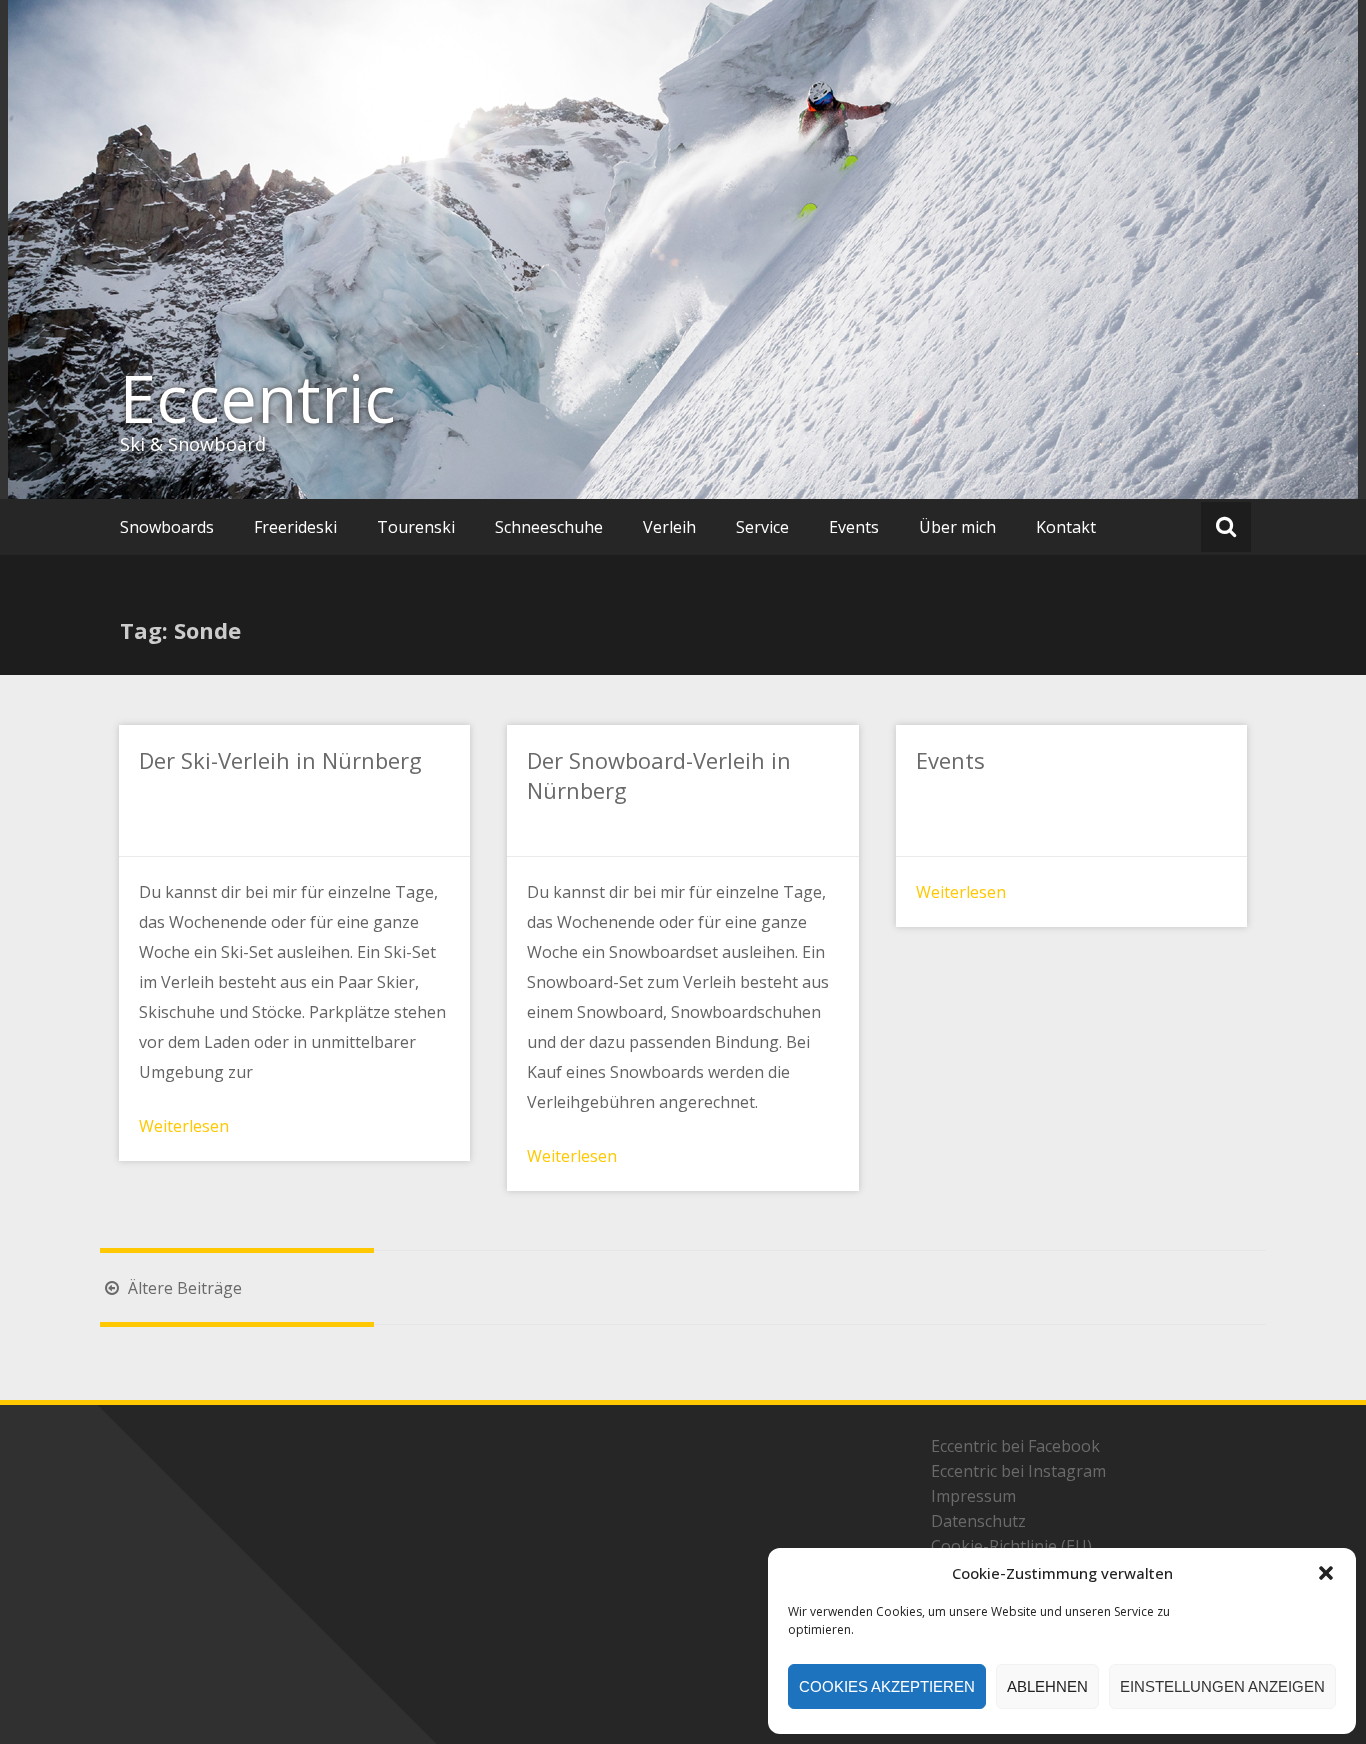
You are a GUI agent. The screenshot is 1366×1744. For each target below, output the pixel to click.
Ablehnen (1047, 1686)
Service (762, 527)
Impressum (973, 1496)
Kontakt (1066, 527)
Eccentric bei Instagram (1018, 1471)
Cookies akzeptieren (887, 1686)
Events (854, 527)
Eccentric (258, 398)
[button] (1326, 1573)
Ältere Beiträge (183, 1288)
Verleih (669, 527)
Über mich (957, 527)
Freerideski (295, 527)
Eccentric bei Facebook (1015, 1446)
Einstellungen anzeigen (1222, 1686)
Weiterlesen (184, 1126)
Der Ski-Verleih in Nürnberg (280, 760)
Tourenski (416, 527)
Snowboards (167, 527)
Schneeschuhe (549, 527)
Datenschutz (978, 1521)
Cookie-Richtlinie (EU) (1011, 1546)
